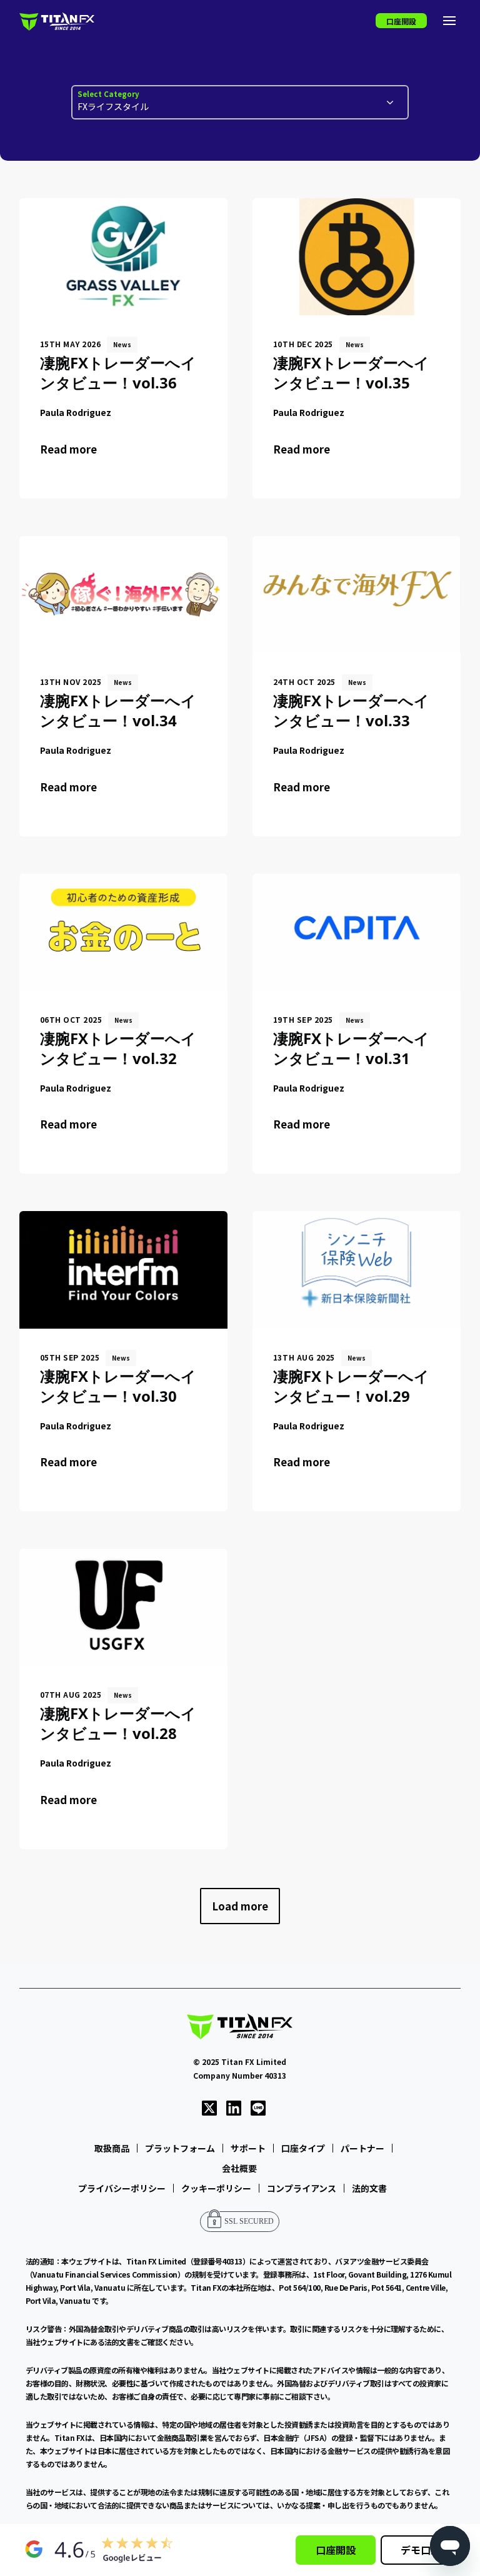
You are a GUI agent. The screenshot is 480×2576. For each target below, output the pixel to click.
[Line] (258, 2107)
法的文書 (369, 2188)
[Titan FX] (57, 21)
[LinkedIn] (234, 2107)
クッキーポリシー (216, 2188)
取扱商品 (112, 2148)
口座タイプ (303, 2148)
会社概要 (239, 2168)
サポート (248, 2148)
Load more (240, 1906)
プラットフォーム (180, 2148)
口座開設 (401, 21)
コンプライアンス (302, 2188)
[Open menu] (449, 21)
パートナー (362, 2148)
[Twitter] (209, 2107)
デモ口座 (421, 2550)
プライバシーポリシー (122, 2188)
